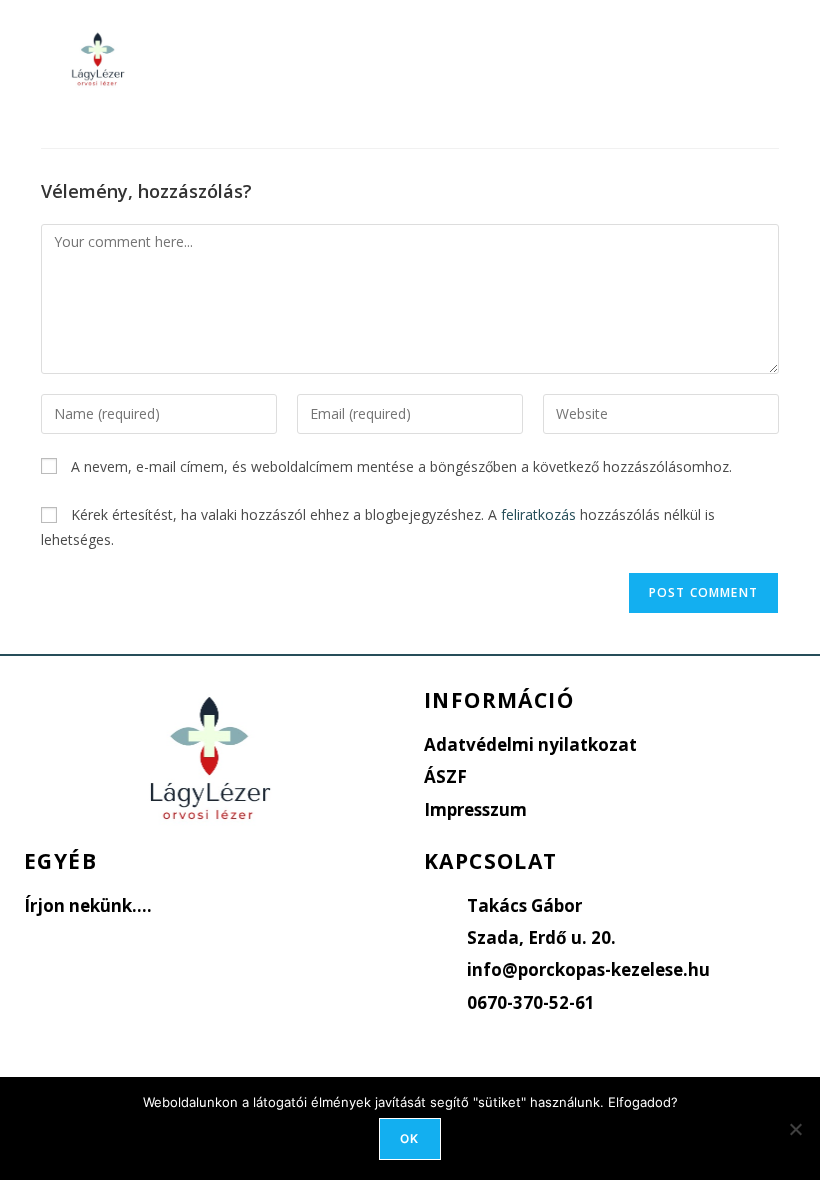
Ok (409, 1138)
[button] (488, 58)
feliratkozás (538, 514)
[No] (795, 1129)
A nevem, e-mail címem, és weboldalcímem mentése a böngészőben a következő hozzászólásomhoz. (401, 466)
